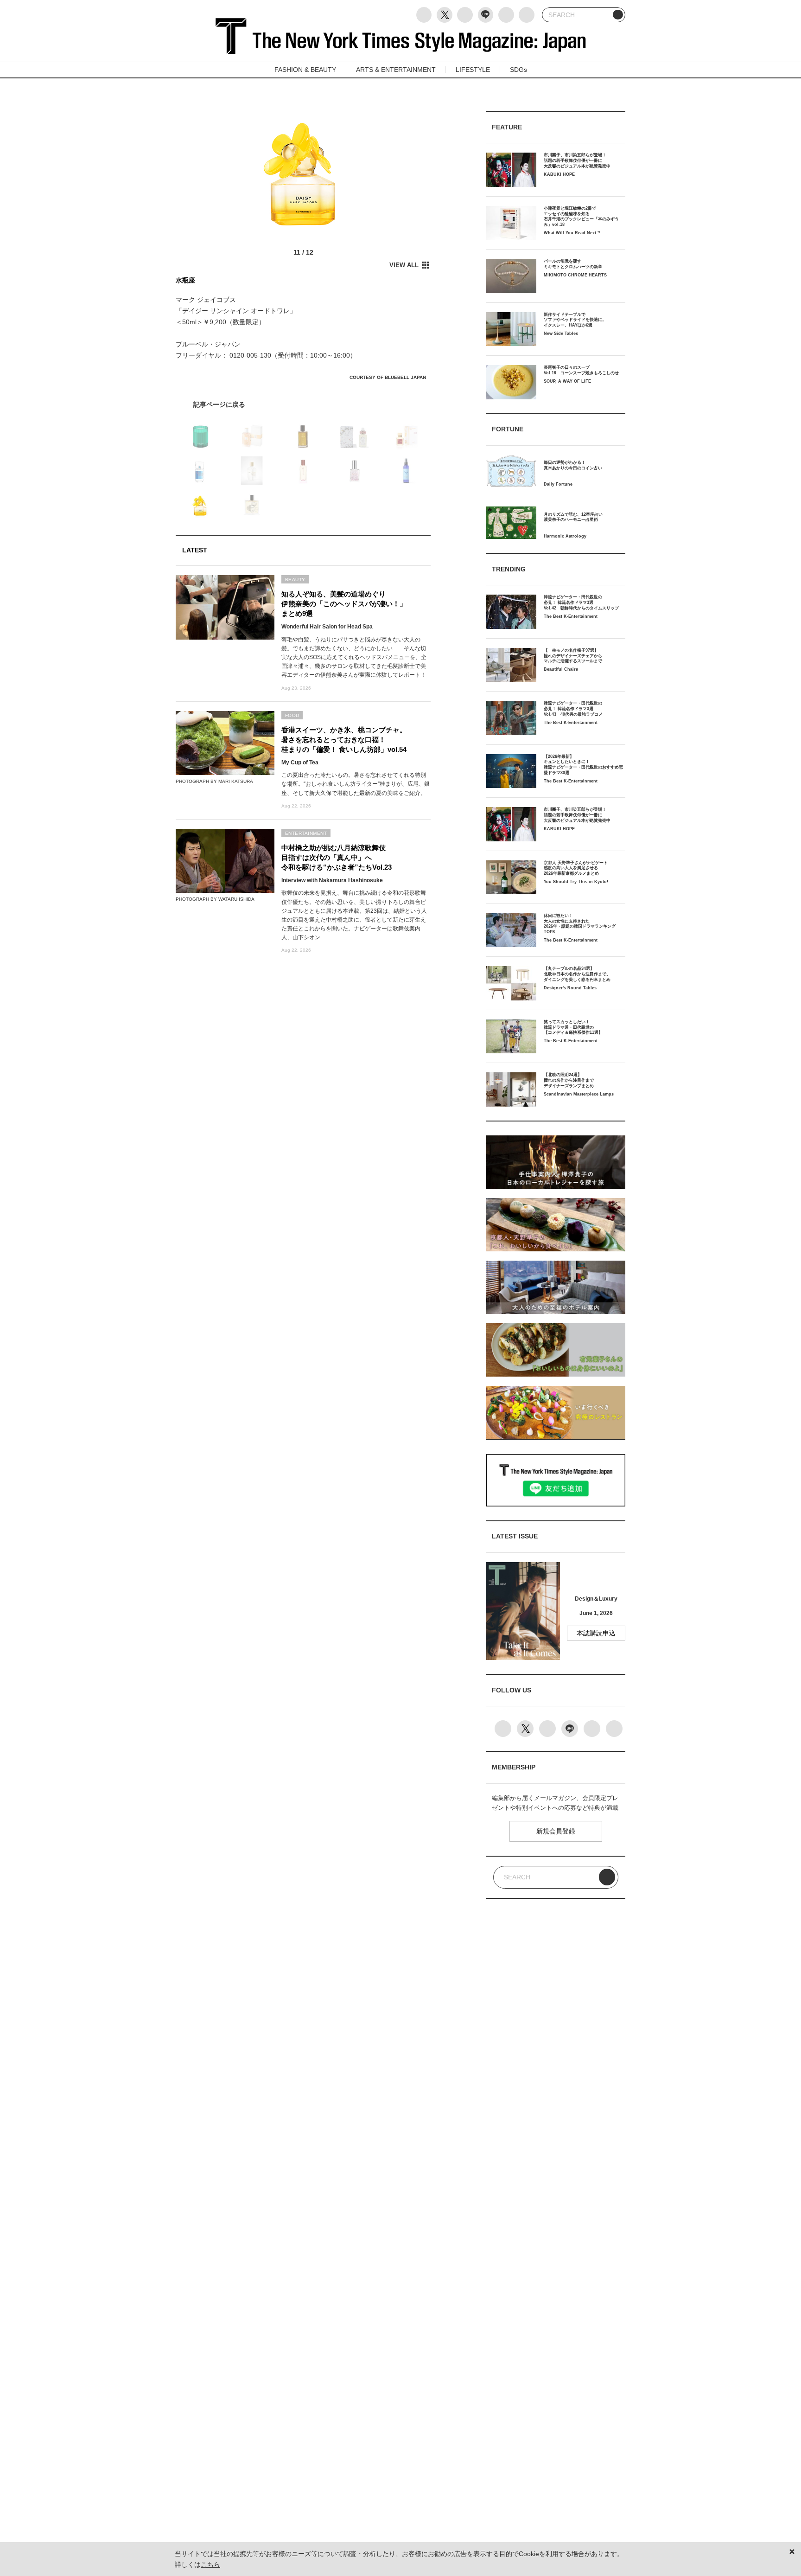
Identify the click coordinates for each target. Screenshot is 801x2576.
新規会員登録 (556, 1831)
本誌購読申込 (596, 1633)
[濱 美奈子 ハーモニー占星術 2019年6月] (303, 404)
